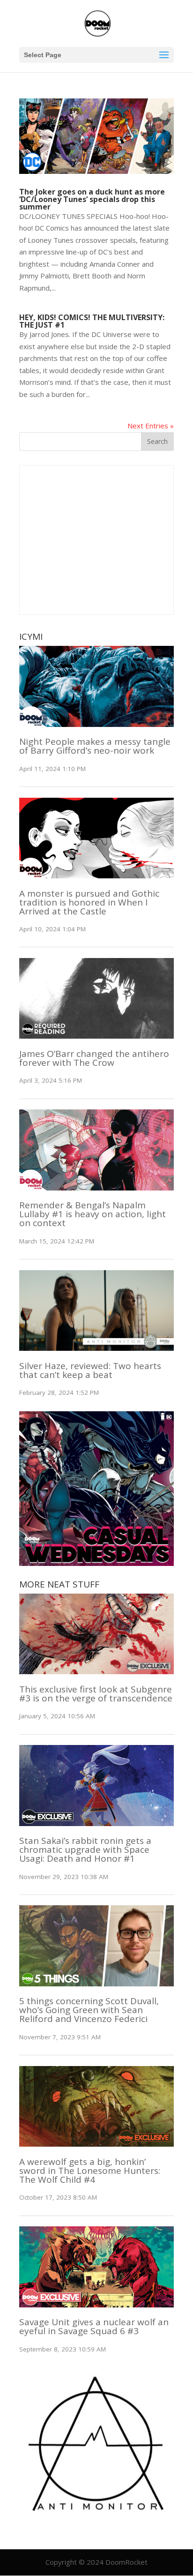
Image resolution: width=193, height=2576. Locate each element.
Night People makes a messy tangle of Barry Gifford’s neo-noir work (95, 746)
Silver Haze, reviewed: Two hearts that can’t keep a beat (90, 1370)
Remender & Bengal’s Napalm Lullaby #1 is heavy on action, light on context (93, 1214)
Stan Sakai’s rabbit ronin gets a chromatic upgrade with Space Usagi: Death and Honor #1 (85, 1850)
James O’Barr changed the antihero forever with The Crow (94, 1058)
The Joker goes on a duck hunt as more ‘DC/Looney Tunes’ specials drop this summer (92, 199)
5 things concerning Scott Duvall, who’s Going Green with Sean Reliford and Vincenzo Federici (89, 2010)
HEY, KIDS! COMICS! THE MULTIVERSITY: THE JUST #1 (92, 321)
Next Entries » (151, 426)
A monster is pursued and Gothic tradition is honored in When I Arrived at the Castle (89, 902)
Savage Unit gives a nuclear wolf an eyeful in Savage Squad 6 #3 (94, 2326)
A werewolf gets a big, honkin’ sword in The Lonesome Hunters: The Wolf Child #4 (90, 2171)
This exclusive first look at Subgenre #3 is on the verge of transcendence (96, 1694)
